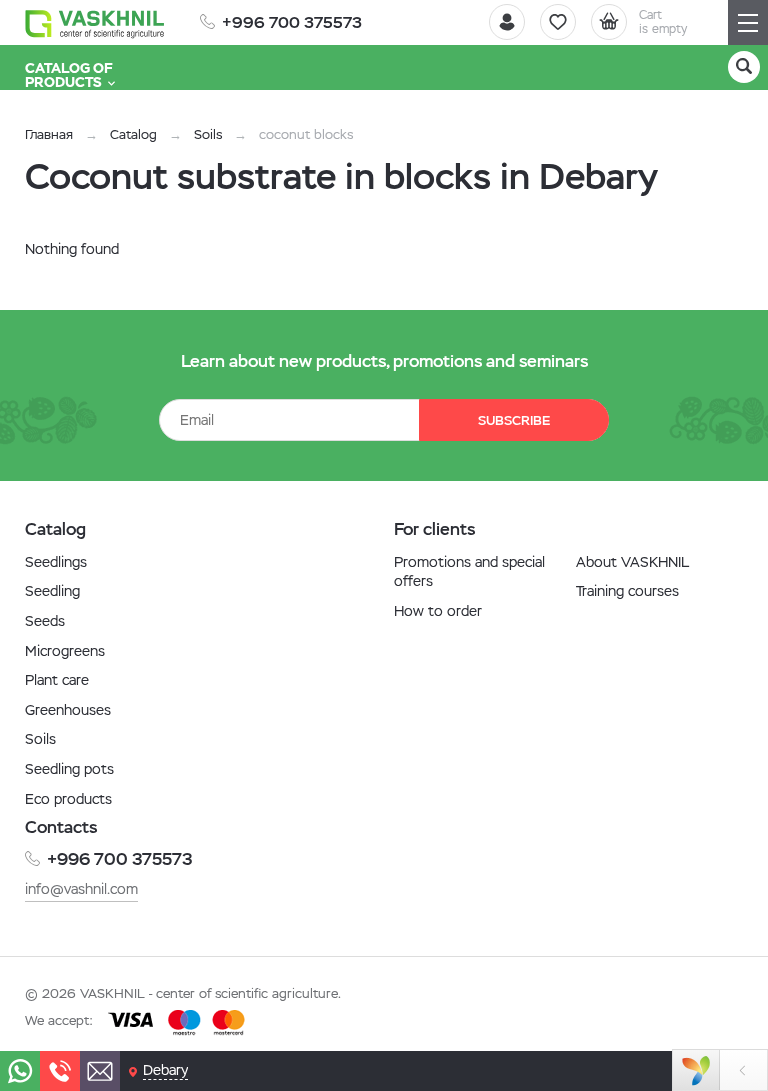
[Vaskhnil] (95, 23)
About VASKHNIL (632, 562)
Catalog (133, 134)
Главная (49, 134)
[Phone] (60, 1071)
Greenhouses (68, 710)
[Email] (100, 1071)
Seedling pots (69, 769)
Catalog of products (69, 75)
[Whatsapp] (20, 1071)
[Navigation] (748, 22)
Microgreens (65, 651)
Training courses (627, 591)
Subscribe (514, 420)
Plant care (57, 680)
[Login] (507, 22)
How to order (438, 611)
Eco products (68, 799)
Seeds (45, 621)
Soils (208, 134)
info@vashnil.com (81, 889)
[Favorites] (558, 22)
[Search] (744, 67)
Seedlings (56, 562)
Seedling (52, 591)
